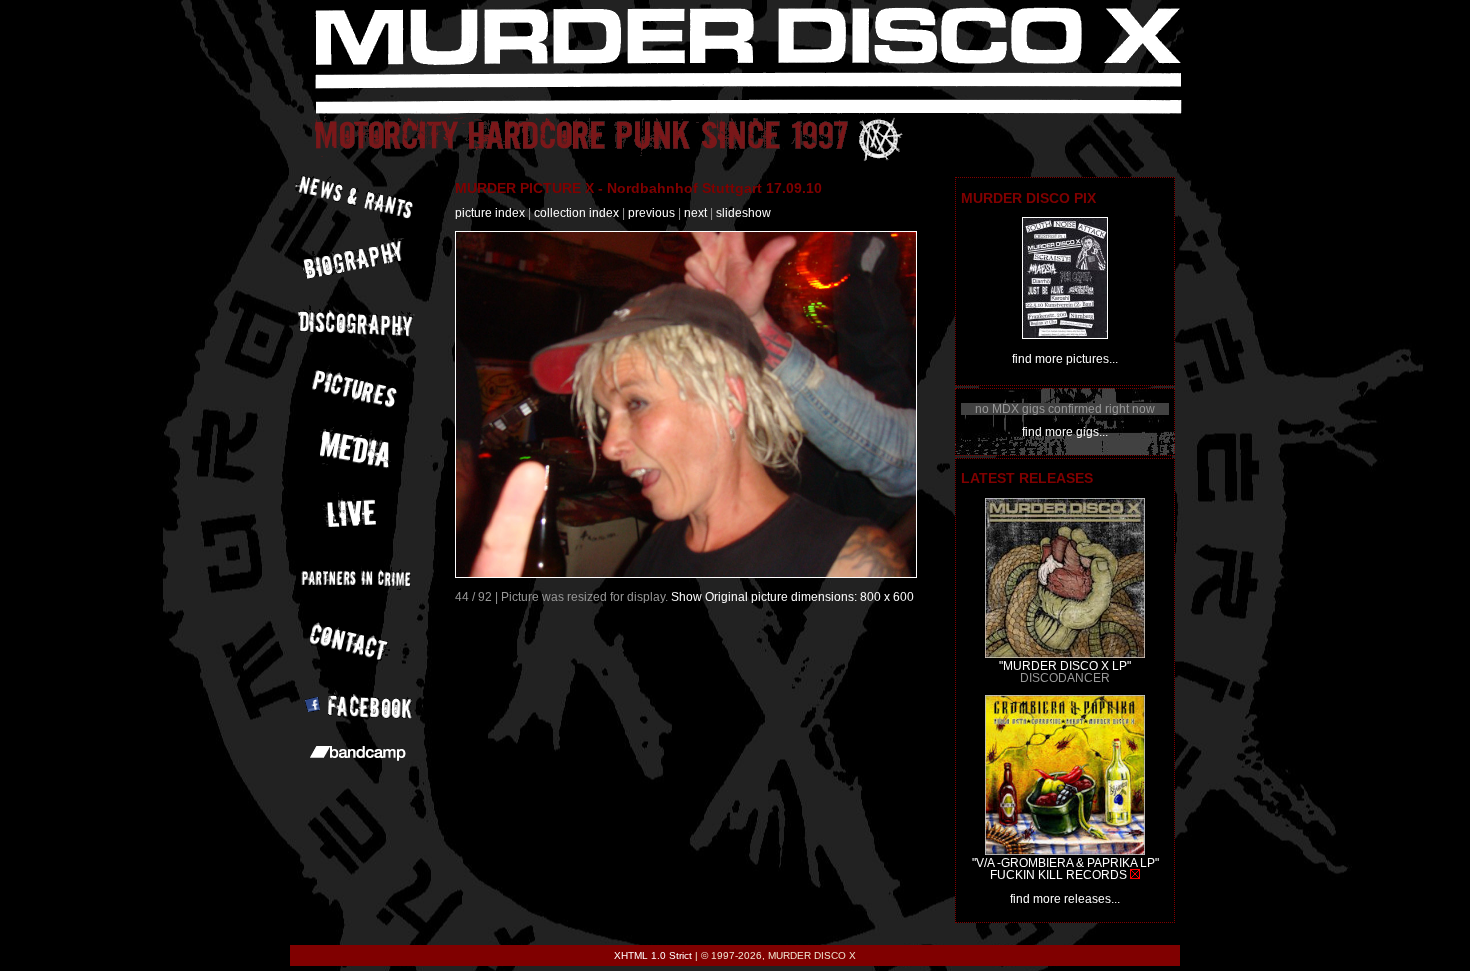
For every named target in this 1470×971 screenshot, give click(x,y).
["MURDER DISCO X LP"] (1065, 654)
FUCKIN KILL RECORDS (1058, 875)
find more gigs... (1065, 432)
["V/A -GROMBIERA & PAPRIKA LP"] (1065, 851)
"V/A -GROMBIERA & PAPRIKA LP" (1065, 863)
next (695, 213)
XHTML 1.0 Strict (653, 955)
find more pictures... (1065, 359)
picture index (490, 213)
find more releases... (1065, 899)
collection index (576, 213)
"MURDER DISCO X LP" (1065, 666)
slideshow (743, 213)
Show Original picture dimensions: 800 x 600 (792, 597)
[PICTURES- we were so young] (1065, 335)
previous (651, 213)
